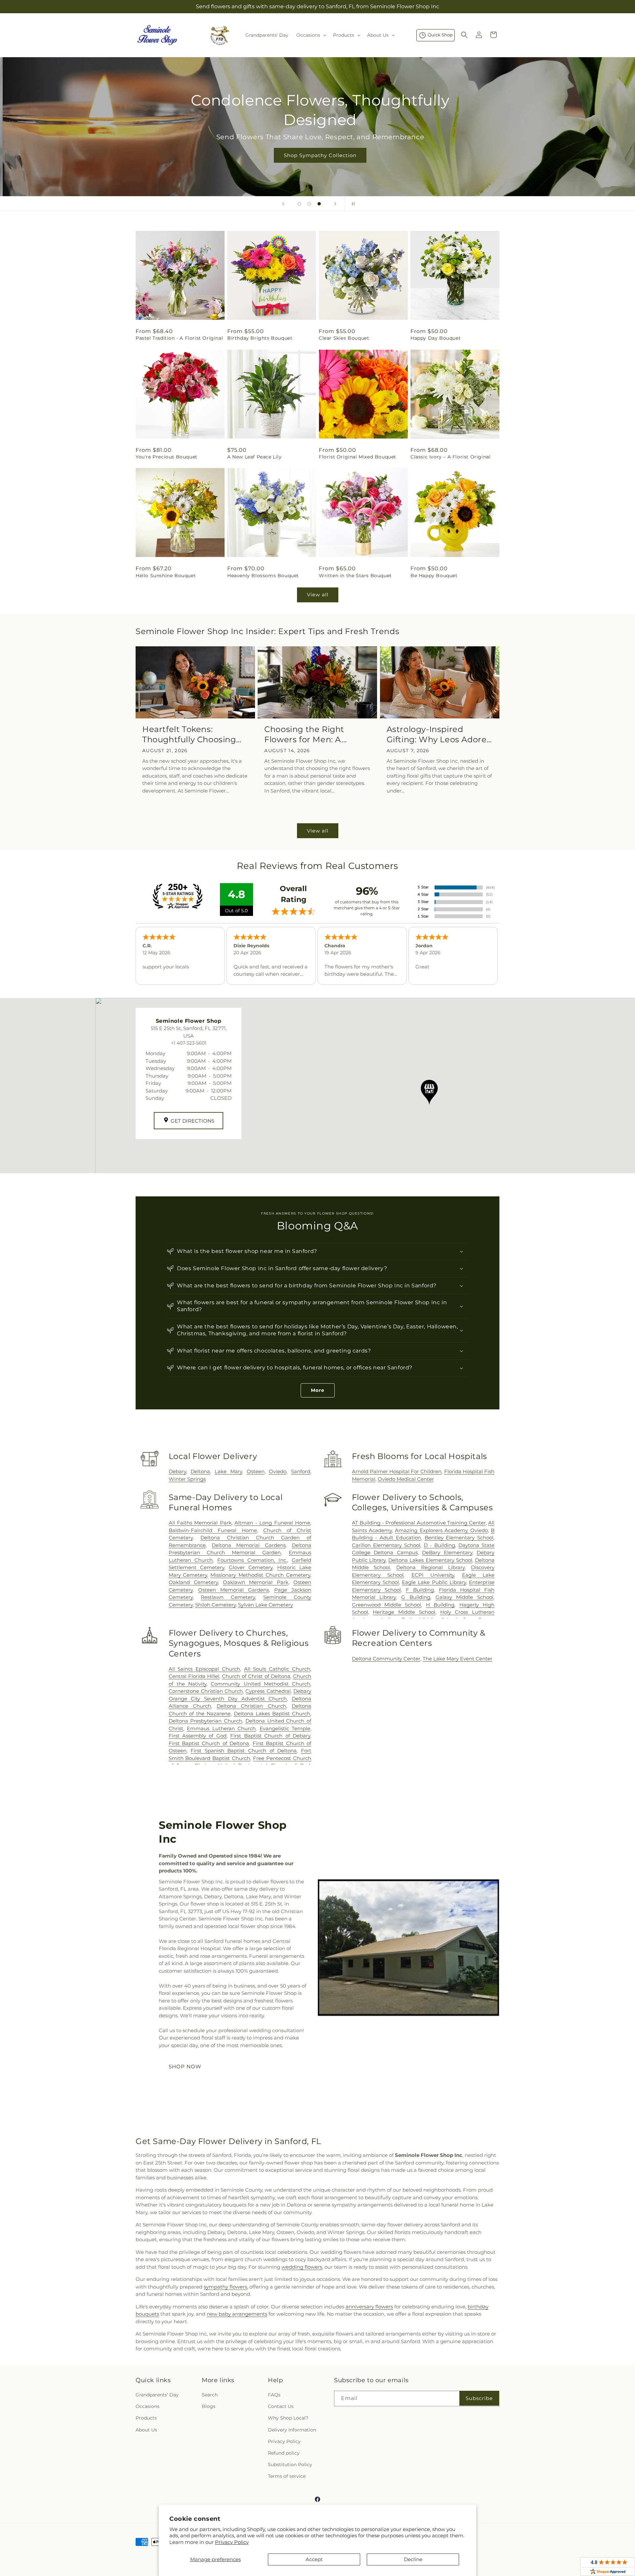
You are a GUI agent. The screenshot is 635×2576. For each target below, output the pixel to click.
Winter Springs (187, 1479)
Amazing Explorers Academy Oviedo (441, 1530)
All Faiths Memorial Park (200, 1523)
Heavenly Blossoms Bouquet (263, 576)
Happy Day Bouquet (436, 338)
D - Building (439, 1545)
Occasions (148, 2406)
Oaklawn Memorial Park (256, 1582)
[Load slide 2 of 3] (309, 204)
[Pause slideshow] (352, 204)
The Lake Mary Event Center (458, 1659)
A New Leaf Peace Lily (254, 457)
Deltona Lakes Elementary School (430, 1560)
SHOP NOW (185, 2066)
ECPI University (433, 1575)
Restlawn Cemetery (228, 1597)
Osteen (256, 1471)
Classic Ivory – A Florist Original (450, 457)
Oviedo (278, 1471)
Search (210, 2395)
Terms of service (287, 2476)
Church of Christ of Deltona (256, 1676)
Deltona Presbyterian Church (205, 1721)
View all (318, 595)
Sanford (301, 1471)
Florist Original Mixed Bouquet (358, 457)
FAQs (274, 2395)
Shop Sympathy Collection (317, 155)
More (318, 1390)
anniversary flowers (369, 2307)
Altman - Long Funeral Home (272, 1523)
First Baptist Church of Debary (270, 1736)
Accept (314, 2559)
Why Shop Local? (288, 2418)
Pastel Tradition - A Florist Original (179, 338)
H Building (440, 1605)
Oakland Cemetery (193, 1582)
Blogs (209, 2406)
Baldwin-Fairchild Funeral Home (213, 1530)
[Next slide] (335, 204)
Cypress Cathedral (268, 1691)
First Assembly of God (198, 1736)
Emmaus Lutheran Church (221, 1728)
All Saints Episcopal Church (204, 1669)
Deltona (200, 1471)
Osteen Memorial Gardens (233, 1590)
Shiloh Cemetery (215, 1605)
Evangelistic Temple (285, 1728)
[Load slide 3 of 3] (319, 204)
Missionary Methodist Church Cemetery (260, 1575)
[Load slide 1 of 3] (299, 204)
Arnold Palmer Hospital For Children (397, 1471)
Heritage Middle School (404, 1612)
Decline (413, 2559)
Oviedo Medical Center (406, 1479)
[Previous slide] (283, 204)
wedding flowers (302, 2267)
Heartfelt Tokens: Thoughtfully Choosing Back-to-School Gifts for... (194, 734)
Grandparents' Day (157, 2395)
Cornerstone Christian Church (206, 1691)
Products (146, 2418)
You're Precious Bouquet (167, 457)
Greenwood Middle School (387, 1605)
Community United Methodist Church (260, 1684)
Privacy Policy (232, 2542)
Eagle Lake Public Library (434, 1582)
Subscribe (479, 2398)
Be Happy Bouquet (434, 576)
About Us (146, 2430)
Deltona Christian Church (251, 1706)
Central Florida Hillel (194, 1676)
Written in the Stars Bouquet (355, 576)
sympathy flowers (225, 2287)
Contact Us (281, 2406)
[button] (311, 35)
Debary (177, 1471)
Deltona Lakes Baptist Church (272, 1714)
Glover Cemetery (251, 1567)
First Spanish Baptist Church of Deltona (244, 1751)
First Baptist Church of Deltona (209, 1743)
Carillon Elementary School (386, 1545)
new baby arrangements (237, 2314)
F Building (420, 1590)
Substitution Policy (290, 2465)
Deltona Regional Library (430, 1567)
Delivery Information (292, 2430)
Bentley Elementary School (459, 1538)
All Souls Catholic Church (277, 1669)
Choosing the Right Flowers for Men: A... (306, 734)
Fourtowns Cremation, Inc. (252, 1560)
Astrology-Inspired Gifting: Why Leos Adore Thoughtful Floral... (437, 734)
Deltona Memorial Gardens (249, 1545)
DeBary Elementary (447, 1552)
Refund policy (284, 2453)
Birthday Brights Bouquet (260, 338)
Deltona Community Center (386, 1659)
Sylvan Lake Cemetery (266, 1605)
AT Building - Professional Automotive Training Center (419, 1523)
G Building (416, 1597)
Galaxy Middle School (465, 1597)
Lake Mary (228, 1471)
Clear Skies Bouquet (344, 338)
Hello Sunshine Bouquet (166, 576)
